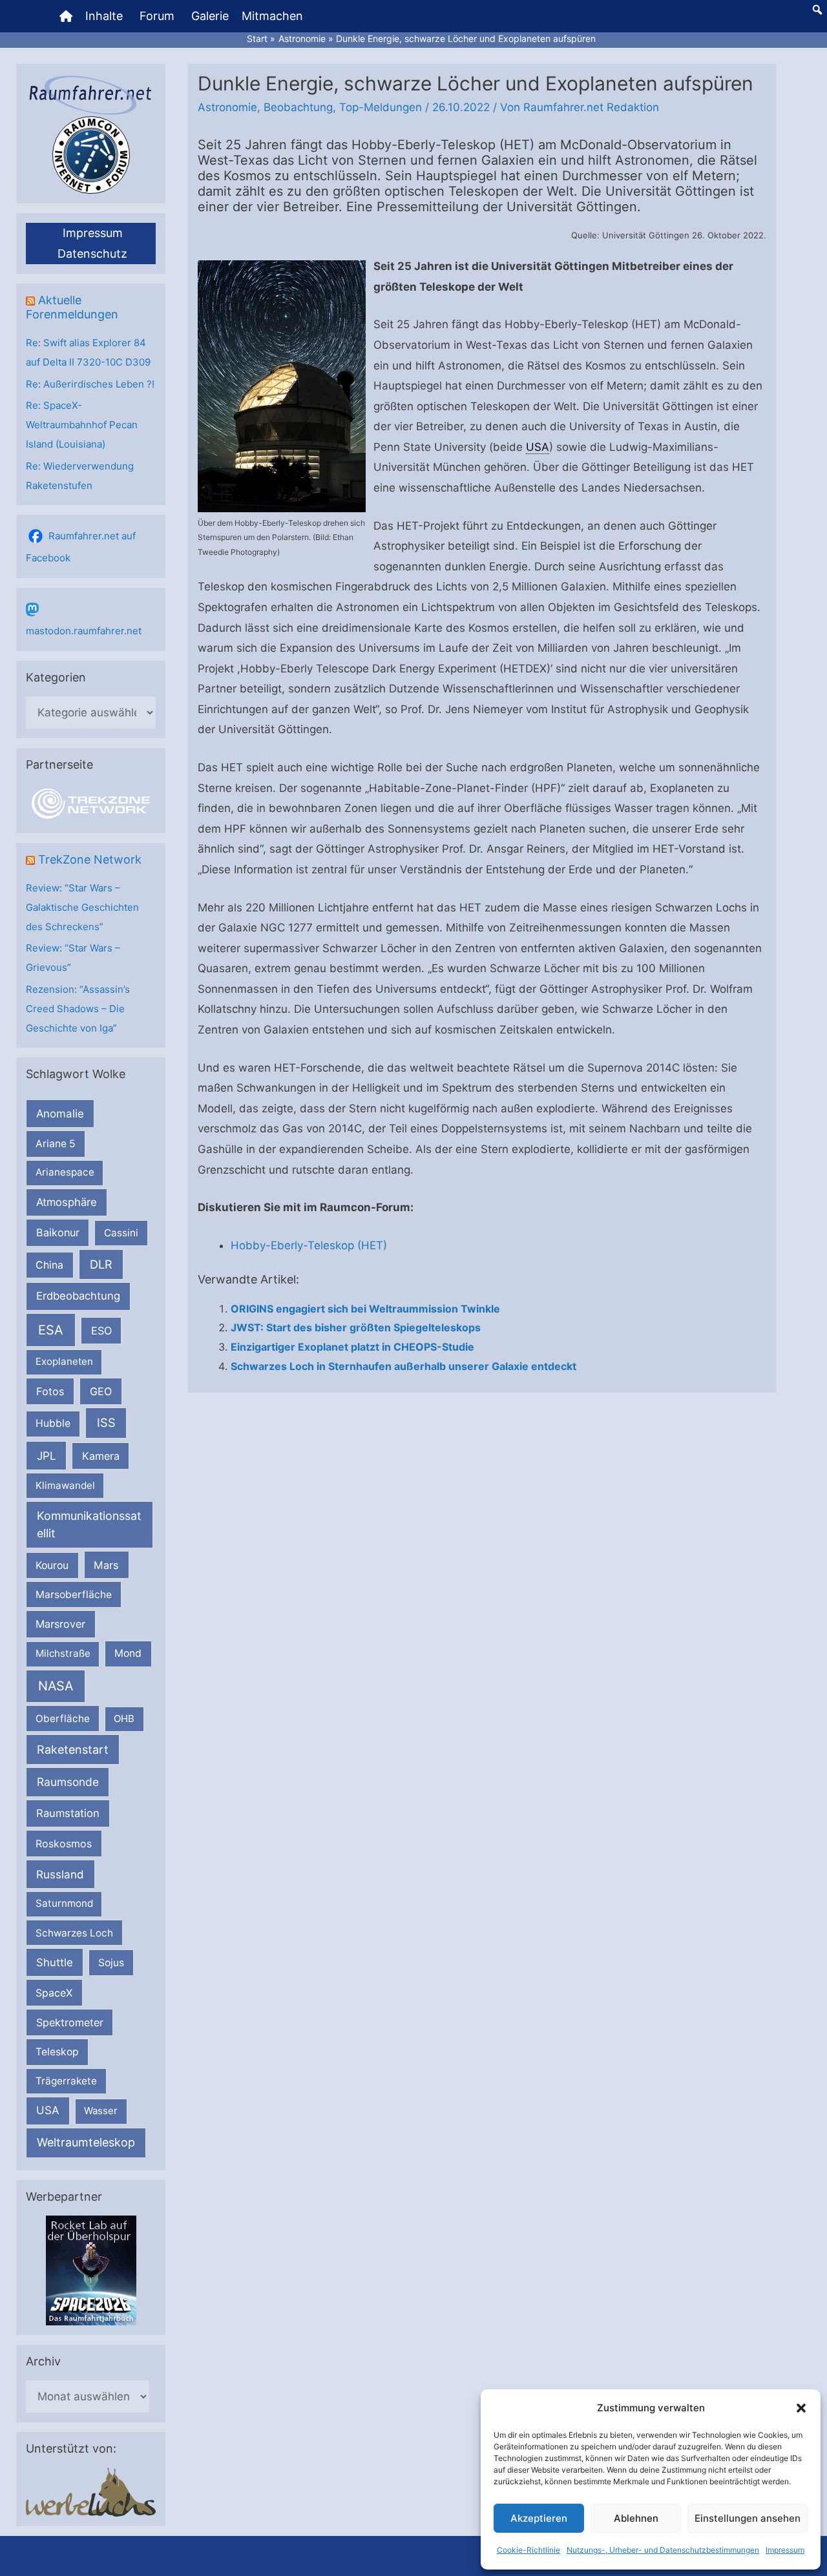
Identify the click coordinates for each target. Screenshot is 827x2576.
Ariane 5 (56, 1144)
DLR (101, 1264)
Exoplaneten (64, 1361)
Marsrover (60, 1624)
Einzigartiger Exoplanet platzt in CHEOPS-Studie (352, 1347)
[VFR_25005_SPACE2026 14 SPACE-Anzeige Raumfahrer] (91, 2270)
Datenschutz (92, 254)
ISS (106, 1422)
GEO (101, 1391)
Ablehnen (636, 2518)
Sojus (111, 1963)
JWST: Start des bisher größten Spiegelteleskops (356, 1327)
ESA (51, 1330)
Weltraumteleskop (86, 2142)
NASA (56, 1686)
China (49, 1265)
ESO (101, 1331)
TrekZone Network (90, 859)
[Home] (66, 16)
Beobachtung (298, 107)
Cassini (121, 1233)
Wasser (101, 2111)
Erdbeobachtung (78, 1296)
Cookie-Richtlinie (529, 2550)
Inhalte (104, 16)
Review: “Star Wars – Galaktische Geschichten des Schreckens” (82, 907)
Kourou (52, 1565)
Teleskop (57, 2052)
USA (47, 2110)
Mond (128, 1653)
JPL (47, 1456)
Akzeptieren (539, 2518)
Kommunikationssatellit (89, 1524)
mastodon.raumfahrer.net (84, 631)
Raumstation (68, 1813)
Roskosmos (64, 1844)
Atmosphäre (67, 1202)
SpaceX (54, 1993)
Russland (60, 1874)
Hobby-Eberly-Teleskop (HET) (309, 1245)
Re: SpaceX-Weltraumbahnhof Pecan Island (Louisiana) (82, 425)
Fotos (50, 1391)
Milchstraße (63, 1653)
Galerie (210, 16)
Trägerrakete (66, 2081)
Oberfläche (63, 1719)
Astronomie (227, 107)
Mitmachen (272, 16)
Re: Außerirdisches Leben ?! (90, 384)
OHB (124, 1719)
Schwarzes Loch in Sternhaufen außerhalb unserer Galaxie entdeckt (403, 1366)
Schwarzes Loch (74, 1933)
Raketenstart (73, 1750)
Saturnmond (64, 1903)
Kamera (101, 1456)
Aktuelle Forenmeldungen (72, 307)
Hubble (53, 1423)
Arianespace (65, 1172)
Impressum (785, 2550)
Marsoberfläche (74, 1594)
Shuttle (55, 1962)
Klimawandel (65, 1485)
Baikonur (58, 1232)
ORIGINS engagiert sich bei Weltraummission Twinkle (365, 1309)
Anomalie (60, 1114)
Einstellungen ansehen (748, 2518)
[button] (801, 2408)
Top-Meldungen (381, 107)
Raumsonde (68, 1782)
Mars (106, 1565)
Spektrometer (70, 2022)
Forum (157, 16)
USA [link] (538, 447)
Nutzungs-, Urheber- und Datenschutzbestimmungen (663, 2550)
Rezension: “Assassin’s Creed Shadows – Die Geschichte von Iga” (78, 1009)
